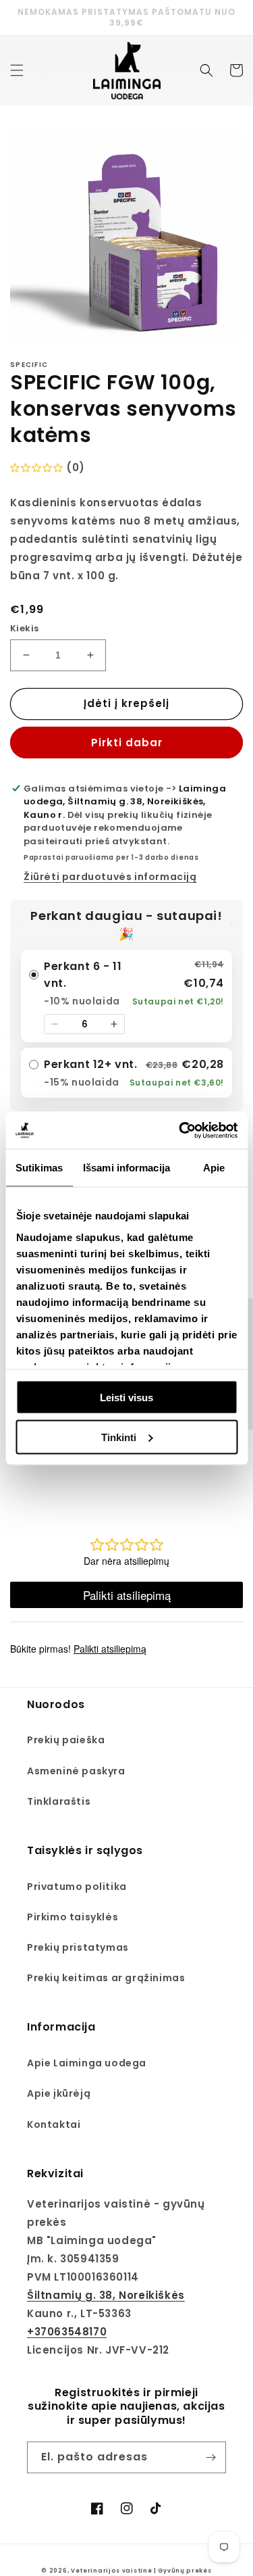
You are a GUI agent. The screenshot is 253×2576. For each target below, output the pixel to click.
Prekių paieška (66, 1740)
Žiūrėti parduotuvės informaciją (110, 877)
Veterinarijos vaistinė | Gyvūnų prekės (141, 2571)
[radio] (126, 996)
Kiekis (24, 628)
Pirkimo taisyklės (73, 1917)
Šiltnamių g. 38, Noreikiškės (106, 2295)
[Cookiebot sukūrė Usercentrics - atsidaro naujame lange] (180, 1130)
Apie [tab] (214, 1168)
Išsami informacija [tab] (126, 1168)
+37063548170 (67, 2332)
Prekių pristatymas (78, 1947)
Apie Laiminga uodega (87, 2063)
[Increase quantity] (114, 1024)
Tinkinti (119, 1437)
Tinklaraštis (59, 1801)
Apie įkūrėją (59, 2093)
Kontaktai (54, 2124)
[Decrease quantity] (55, 1024)
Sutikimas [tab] (39, 1168)
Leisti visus (126, 1398)
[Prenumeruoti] (210, 2457)
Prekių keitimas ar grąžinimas (106, 1978)
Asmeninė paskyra (76, 1771)
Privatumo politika (77, 1887)
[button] (17, 70)
